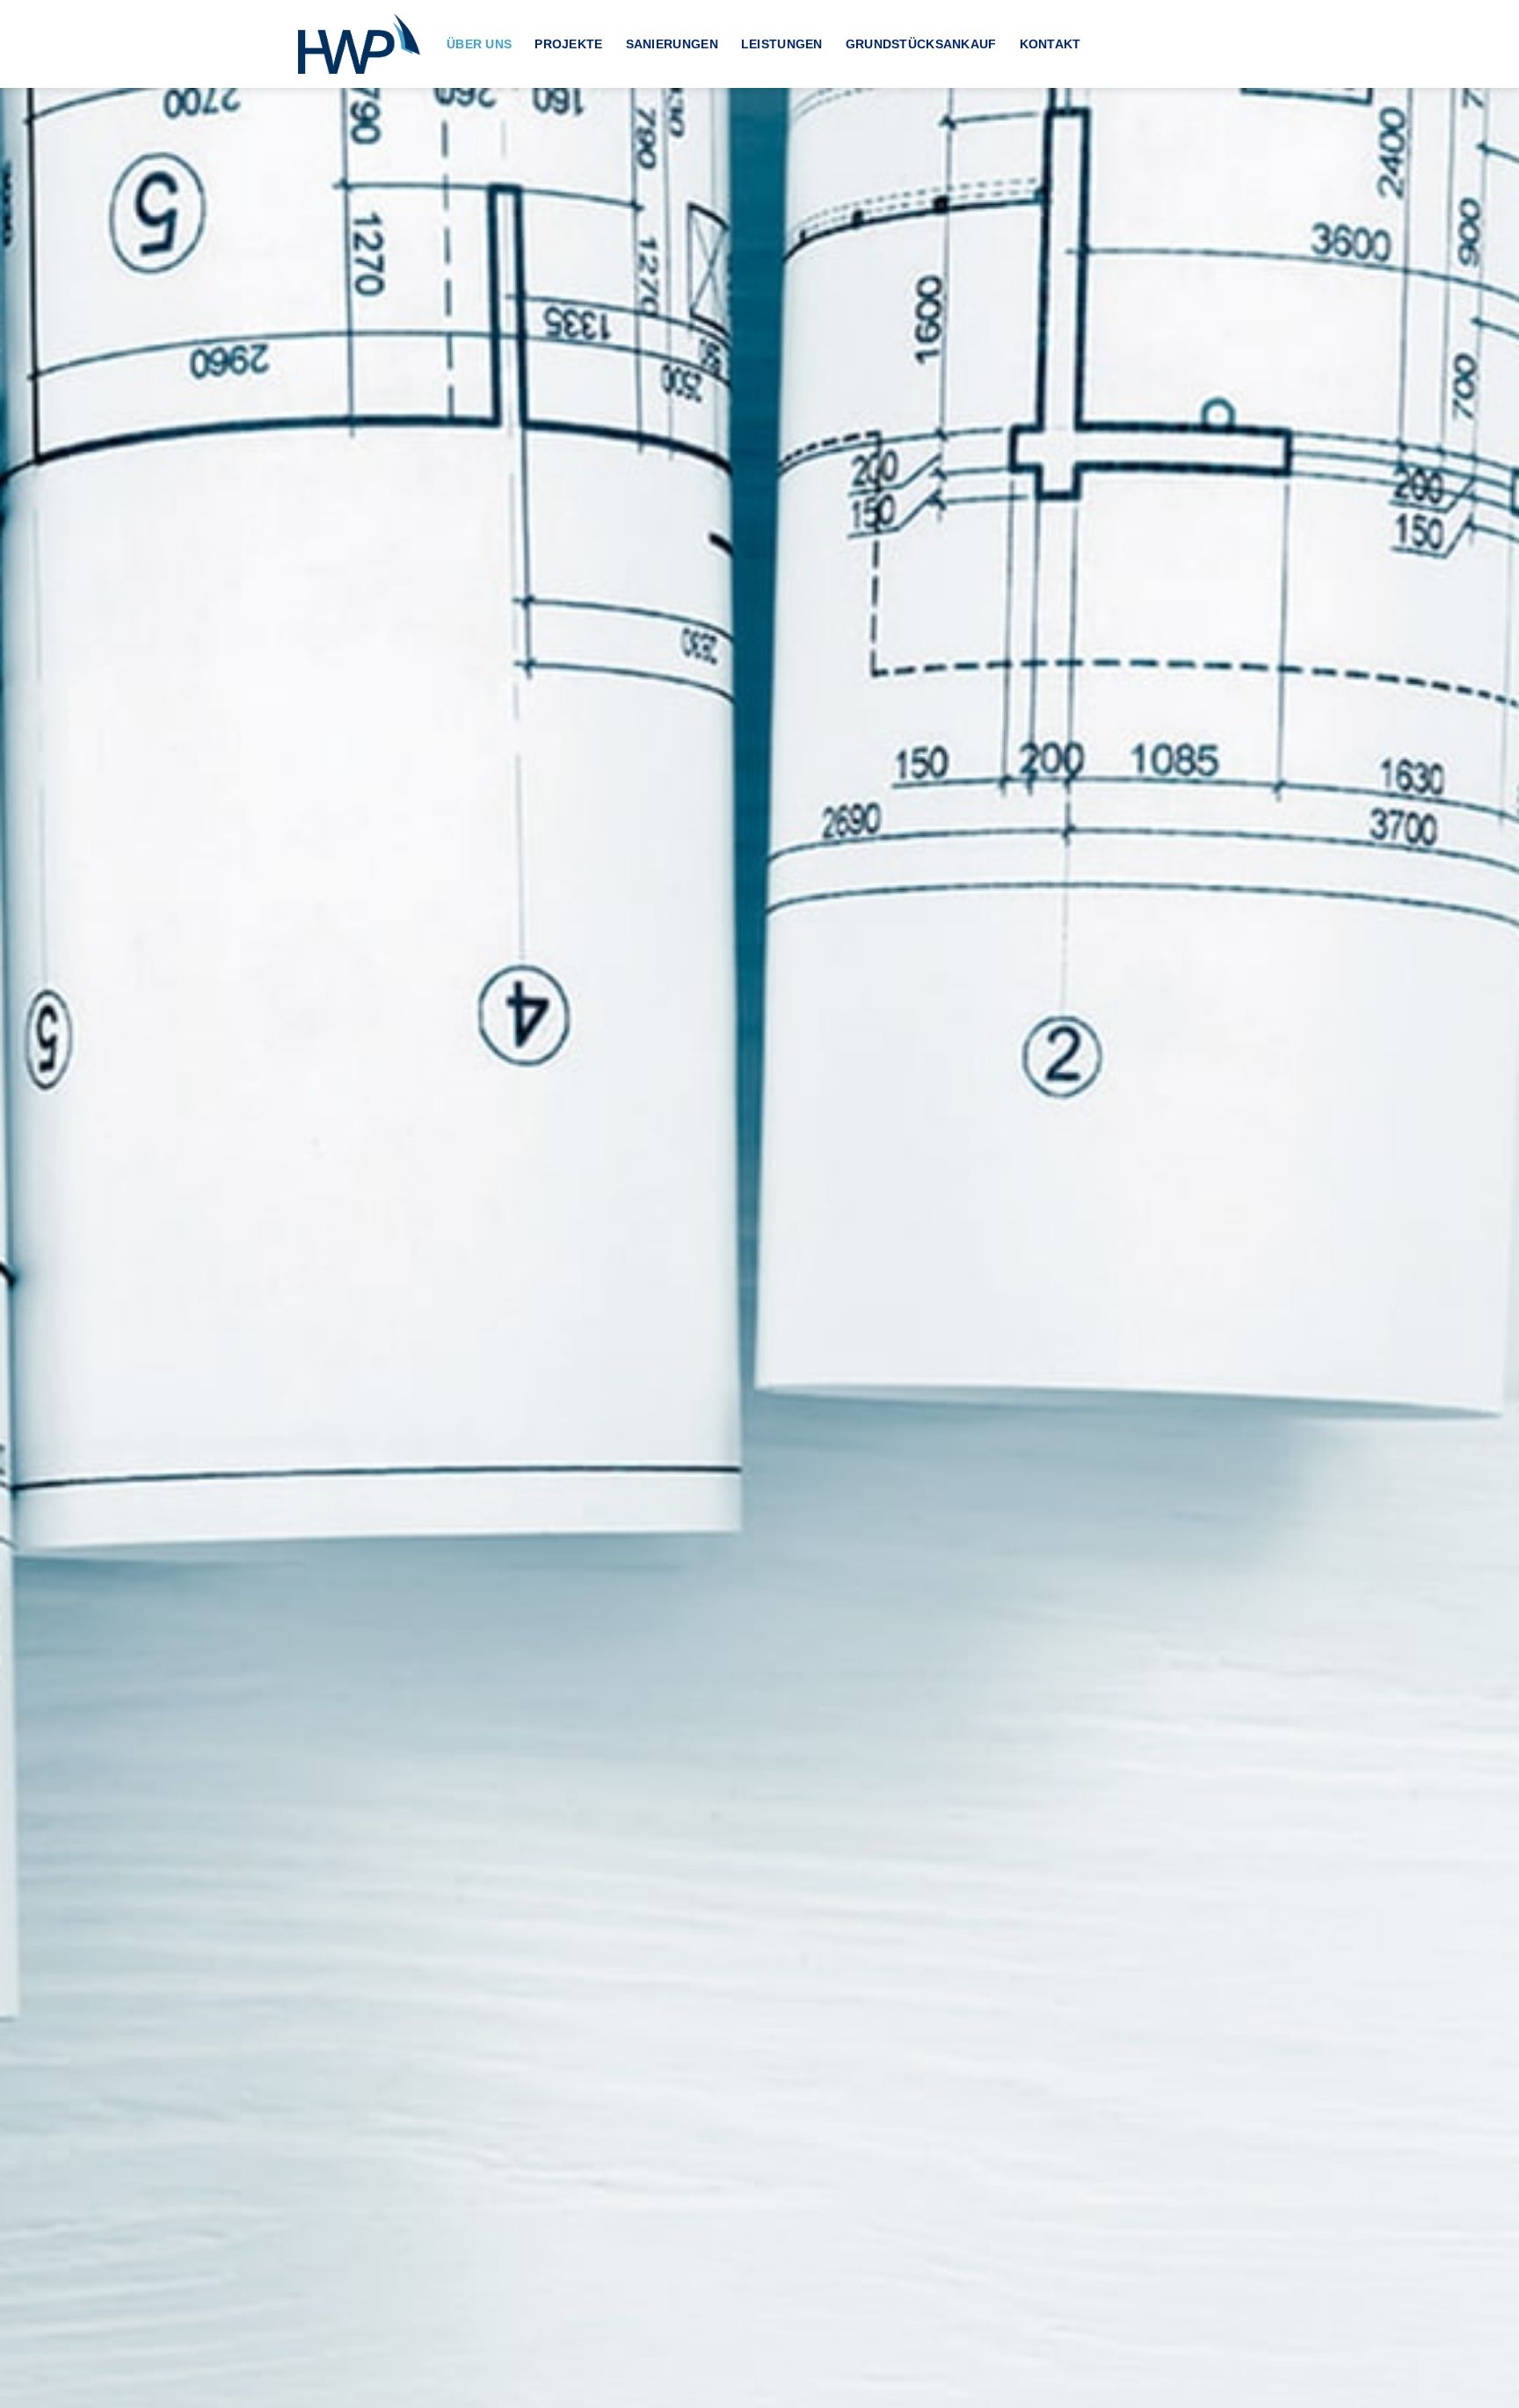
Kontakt (1050, 44)
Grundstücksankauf (921, 44)
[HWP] (359, 44)
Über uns (479, 44)
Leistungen (782, 44)
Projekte (568, 44)
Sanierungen (672, 44)
